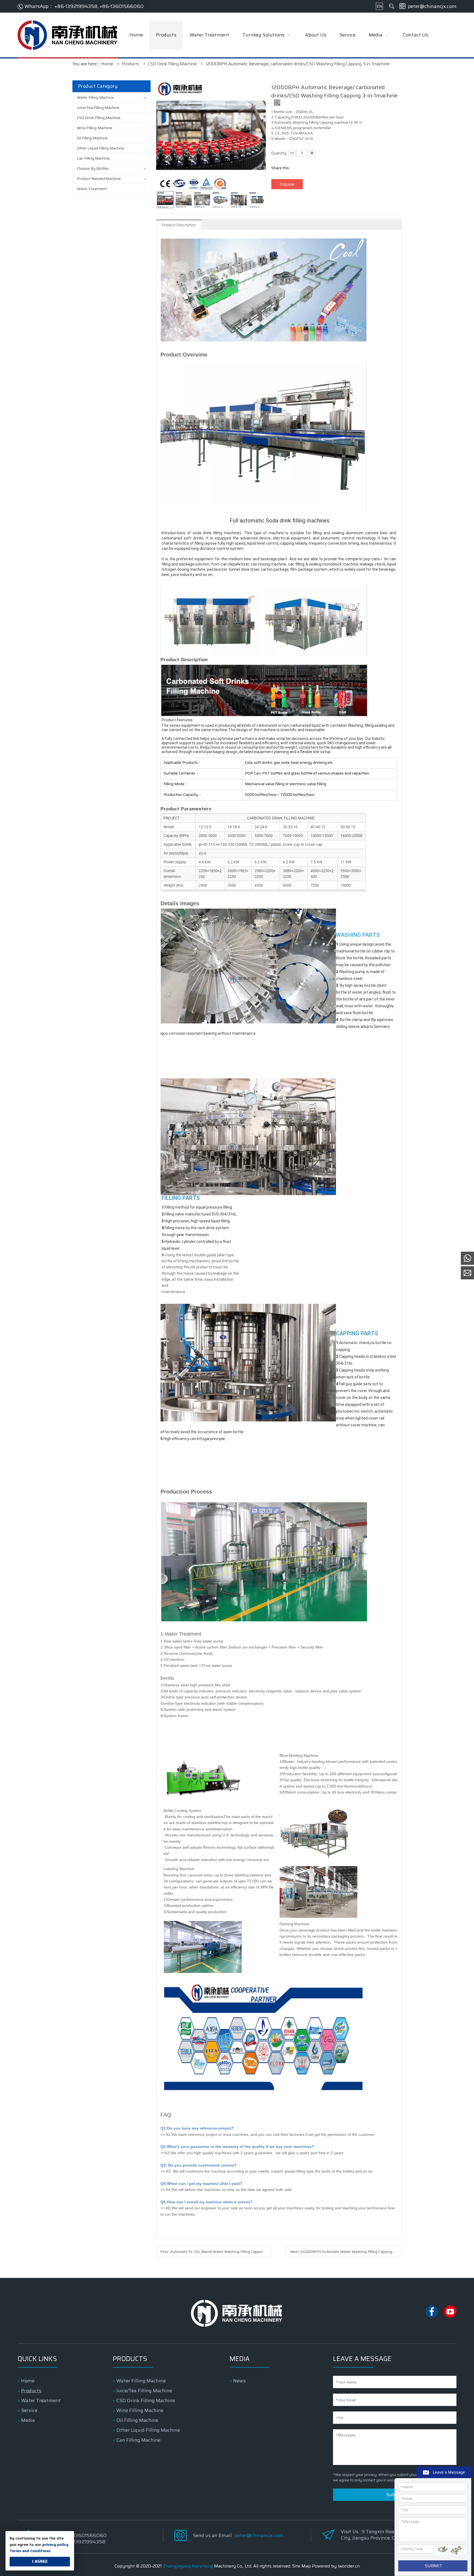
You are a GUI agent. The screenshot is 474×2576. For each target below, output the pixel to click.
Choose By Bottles (93, 168)
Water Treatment (92, 189)
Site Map (301, 2566)
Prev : (216, 2252)
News (239, 2381)
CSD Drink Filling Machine (99, 118)
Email (407, 2498)
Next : (346, 2252)
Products (31, 2391)
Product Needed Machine (99, 179)
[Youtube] (450, 2316)
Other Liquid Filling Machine (101, 148)
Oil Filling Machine (92, 138)
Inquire (287, 184)
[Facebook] (432, 2316)
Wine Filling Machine (94, 128)
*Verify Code (412, 2549)
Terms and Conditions (30, 2551)
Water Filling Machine (95, 97)
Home (28, 2381)
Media (28, 2420)
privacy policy (55, 2544)
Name (407, 2487)
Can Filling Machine (93, 158)
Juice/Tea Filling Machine (98, 108)
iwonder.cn (349, 2566)
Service (29, 2410)
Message (410, 2521)
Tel (405, 2510)
